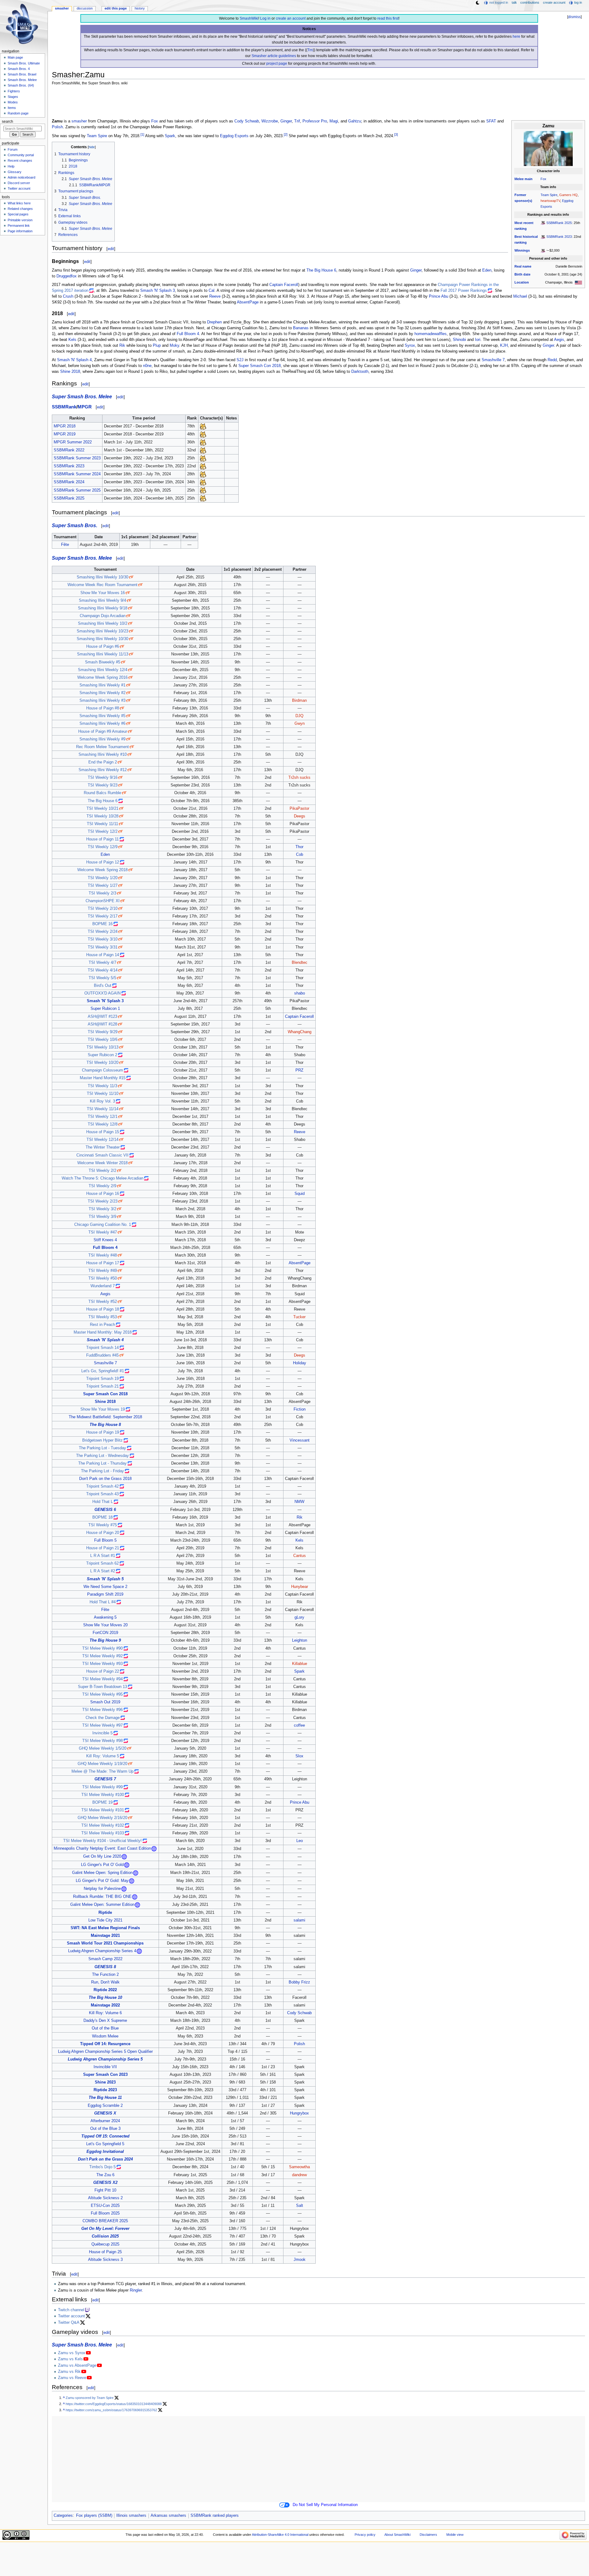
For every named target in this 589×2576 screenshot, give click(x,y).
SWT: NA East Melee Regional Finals (105, 1928)
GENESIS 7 (105, 1779)
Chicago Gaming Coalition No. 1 (103, 1225)
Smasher (62, 8)
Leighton (300, 1640)
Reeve (215, 296)
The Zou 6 (105, 2175)
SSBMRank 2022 (69, 450)
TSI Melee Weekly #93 (102, 1664)
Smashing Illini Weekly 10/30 (102, 577)
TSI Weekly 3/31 (103, 947)
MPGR (85, 407)
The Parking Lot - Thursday (102, 1463)
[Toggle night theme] (478, 3)
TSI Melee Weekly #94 (102, 1679)
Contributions (530, 2)
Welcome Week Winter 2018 (102, 1163)
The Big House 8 (105, 1425)
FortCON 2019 (105, 1633)
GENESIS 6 (105, 1510)
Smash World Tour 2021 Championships (105, 1943)
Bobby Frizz (299, 1982)
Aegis (559, 340)
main (529, 179)
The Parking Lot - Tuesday (102, 1448)
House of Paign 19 (103, 1432)
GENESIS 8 (105, 1967)
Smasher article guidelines (274, 56)
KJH (504, 346)
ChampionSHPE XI (103, 901)
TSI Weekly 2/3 (102, 893)
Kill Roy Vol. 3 (102, 1101)
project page (277, 64)
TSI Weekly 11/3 (102, 1086)
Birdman (299, 701)
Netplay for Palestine (102, 1889)
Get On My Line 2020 (102, 1857)
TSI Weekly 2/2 (102, 1171)
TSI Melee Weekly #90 (102, 1648)
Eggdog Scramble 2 (105, 2106)
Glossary (15, 172)
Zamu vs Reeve (72, 2378)
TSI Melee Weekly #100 (103, 1795)
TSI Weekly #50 (103, 1278)
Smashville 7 (493, 360)
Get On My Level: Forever (105, 2229)
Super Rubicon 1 (105, 1009)
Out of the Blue (105, 2028)
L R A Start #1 (103, 1556)
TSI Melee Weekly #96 (102, 1710)
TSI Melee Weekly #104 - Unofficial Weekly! (102, 1841)
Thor (299, 847)
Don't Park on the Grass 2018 (105, 1479)
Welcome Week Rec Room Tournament (102, 585)
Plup (157, 346)
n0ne (147, 366)
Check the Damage (103, 1718)
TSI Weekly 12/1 (103, 1117)
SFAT (491, 121)
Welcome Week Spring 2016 (102, 678)
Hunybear (300, 1587)
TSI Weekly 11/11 (102, 824)
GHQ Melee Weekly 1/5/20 (103, 1748)
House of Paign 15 (103, 1132)
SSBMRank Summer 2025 (77, 490)
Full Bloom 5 (105, 1540)
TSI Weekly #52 (103, 1302)
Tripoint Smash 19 (102, 1379)
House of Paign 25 (105, 2252)
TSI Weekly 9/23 (103, 785)
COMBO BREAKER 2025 (105, 2221)
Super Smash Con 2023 (105, 2075)
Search (8, 122)
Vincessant (300, 1440)
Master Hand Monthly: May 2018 (103, 1332)
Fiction (300, 1409)
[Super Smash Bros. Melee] (543, 223)
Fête (65, 545)
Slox (299, 1756)
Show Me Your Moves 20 (105, 1625)
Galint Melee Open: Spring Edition (102, 1873)
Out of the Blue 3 (105, 2129)
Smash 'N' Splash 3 (158, 291)
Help (11, 166)
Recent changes (20, 160)
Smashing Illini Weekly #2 (102, 693)
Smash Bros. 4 (19, 69)
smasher (79, 121)
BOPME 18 (102, 1517)
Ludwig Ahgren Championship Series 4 (102, 1951)
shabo (300, 993)
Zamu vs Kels (70, 2359)
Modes (13, 102)
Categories (63, 2516)
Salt (300, 2206)
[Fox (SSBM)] (203, 426)
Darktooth (360, 372)
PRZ (299, 1070)
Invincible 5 (102, 1733)
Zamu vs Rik (69, 2372)
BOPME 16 (102, 924)
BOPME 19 (102, 1802)
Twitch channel (71, 2310)
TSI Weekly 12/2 (103, 832)
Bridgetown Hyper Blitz (102, 1440)
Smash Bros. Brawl (22, 74)
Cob (300, 855)
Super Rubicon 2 (102, 1055)
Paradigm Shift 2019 (105, 1594)
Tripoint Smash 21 (102, 1386)
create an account (291, 18)
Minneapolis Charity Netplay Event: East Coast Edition (102, 1849)
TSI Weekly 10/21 (102, 809)
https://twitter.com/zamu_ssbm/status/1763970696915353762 (111, 2410)
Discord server (19, 183)
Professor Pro (315, 121)
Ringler (136, 2290)
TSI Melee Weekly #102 (103, 1825)
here (516, 37)
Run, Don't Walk (105, 1982)
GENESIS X (105, 2113)
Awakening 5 (105, 1617)
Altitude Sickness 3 (105, 2260)
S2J (240, 360)
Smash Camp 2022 (105, 1959)
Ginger (286, 121)
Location (522, 282)
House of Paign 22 (103, 1671)
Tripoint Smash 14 (102, 1348)
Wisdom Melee (105, 2036)
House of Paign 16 (103, 1194)
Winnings (522, 250)
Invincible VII (105, 2067)
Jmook (300, 2260)
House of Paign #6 (103, 647)
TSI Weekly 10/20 (102, 1063)
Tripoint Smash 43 (102, 1494)
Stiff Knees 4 (105, 1240)
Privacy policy (365, 2535)
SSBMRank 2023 (559, 237)
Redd (552, 360)
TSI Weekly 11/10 (103, 1094)
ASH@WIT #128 (102, 1024)
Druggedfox (67, 276)
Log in (265, 18)
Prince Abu (439, 296)
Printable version (20, 220)
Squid (300, 1194)
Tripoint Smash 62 (102, 1563)
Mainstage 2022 (105, 2005)
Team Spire (549, 195)
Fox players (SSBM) (94, 2516)
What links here (19, 203)
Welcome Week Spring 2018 (102, 870)
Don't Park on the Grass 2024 (105, 2159)
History (140, 8)
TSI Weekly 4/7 (102, 963)
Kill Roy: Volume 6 (105, 2013)
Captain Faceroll (284, 285)
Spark (170, 136)
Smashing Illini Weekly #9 (102, 739)
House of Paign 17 (103, 1263)
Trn (310, 50)
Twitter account (71, 2316)
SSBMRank (64, 407)
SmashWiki (249, 18)
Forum (13, 149)
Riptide (105, 1913)
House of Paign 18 (103, 1309)
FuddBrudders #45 (102, 1355)
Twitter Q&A (69, 2323)
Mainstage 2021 (105, 1936)
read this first (388, 18)
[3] (396, 134)
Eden (487, 270)
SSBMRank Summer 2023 (77, 458)
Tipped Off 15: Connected (105, 2136)
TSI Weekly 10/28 (102, 816)
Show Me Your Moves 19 (103, 1409)
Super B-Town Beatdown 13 (102, 1687)
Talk (514, 2)
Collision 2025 (105, 2236)
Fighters (14, 91)
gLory (299, 1617)
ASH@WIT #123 (102, 1017)
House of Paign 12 (103, 862)
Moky (174, 346)
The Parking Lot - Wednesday (102, 1456)
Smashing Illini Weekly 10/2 (103, 624)
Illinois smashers (131, 2516)
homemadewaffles (431, 334)
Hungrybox (299, 2113)
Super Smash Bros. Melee (82, 396)
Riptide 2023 (105, 2090)
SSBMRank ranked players (215, 2516)
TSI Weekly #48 (103, 1255)
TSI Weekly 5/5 (102, 978)
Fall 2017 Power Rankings (464, 291)
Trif (297, 121)
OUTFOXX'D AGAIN (102, 993)
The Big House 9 (105, 1640)
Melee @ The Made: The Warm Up (102, 1771)
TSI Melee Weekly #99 (102, 1787)
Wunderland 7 (103, 1286)
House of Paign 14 (103, 955)
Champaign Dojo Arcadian (103, 616)
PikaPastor (299, 809)
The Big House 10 (105, 1998)
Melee (519, 179)
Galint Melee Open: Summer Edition (102, 1905)
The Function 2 (105, 1975)
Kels (72, 340)
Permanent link (19, 226)
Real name (523, 266)
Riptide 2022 (105, 1990)
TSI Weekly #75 (103, 1525)
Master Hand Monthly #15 (103, 1078)
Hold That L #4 (103, 1602)
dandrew (299, 2175)
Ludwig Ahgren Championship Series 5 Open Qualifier (105, 2052)
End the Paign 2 (103, 762)
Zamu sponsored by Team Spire (90, 2398)
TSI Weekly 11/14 (103, 1109)
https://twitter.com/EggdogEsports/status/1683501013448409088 (114, 2404)
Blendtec (300, 963)
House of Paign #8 (103, 708)
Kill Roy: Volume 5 (103, 1756)
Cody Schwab (247, 121)
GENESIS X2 (105, 2183)
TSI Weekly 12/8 (103, 1124)
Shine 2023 (105, 2082)
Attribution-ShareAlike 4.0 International (280, 2535)
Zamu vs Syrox (72, 2353)
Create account (554, 2)
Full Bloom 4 (188, 334)
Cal (212, 291)
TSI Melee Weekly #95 (102, 1694)
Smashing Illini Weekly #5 (102, 716)
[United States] (578, 282)
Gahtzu (355, 121)
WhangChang (300, 1032)
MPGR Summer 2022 (73, 442)
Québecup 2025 (105, 2244)
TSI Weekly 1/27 (103, 886)
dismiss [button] (574, 17)
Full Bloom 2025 (105, 2213)
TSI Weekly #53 (103, 1317)
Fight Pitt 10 (105, 2190)
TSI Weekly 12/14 (102, 1140)
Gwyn (300, 724)
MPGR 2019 (65, 434)
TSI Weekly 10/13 (102, 1047)
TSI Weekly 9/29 (103, 1032)
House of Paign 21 (103, 1548)
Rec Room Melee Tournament (102, 747)
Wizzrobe (270, 121)
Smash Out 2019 (105, 1702)
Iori (478, 340)
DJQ (299, 716)
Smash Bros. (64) (21, 85)
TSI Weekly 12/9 (103, 847)
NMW (299, 1502)
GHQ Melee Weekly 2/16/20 (102, 1818)
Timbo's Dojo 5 (102, 2167)
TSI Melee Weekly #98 (102, 1741)
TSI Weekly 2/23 (103, 1201)
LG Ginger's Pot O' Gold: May (102, 1881)
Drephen (214, 322)
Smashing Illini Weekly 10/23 (102, 631)
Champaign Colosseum (102, 1070)
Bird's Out (103, 986)
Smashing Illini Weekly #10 (103, 755)
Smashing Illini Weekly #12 (103, 770)
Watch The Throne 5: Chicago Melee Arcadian (102, 1178)
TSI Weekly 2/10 (103, 909)
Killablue (300, 1664)
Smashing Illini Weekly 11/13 (103, 654)
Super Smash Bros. (75, 525)
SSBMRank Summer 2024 (77, 474)
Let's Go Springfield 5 (105, 2144)
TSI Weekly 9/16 (103, 778)
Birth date (522, 274)
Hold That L (103, 1502)
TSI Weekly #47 (103, 1232)
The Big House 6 (321, 270)
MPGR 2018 (65, 426)
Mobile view (455, 2535)
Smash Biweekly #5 (103, 662)
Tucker (299, 1317)
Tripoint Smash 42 (102, 1486)
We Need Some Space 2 (105, 1587)
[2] (286, 134)
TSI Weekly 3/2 (102, 1209)
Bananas (301, 328)
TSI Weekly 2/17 (103, 916)
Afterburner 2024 (105, 2121)
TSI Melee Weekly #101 (103, 1810)
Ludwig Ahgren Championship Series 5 (105, 2059)
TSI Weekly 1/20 (103, 878)
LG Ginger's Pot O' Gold (102, 1865)
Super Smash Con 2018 (260, 366)
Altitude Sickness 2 (105, 2198)
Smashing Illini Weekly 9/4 (102, 601)
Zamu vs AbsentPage (77, 2366)
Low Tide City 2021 (105, 1920)
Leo (300, 1841)
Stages (13, 97)
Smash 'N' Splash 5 (105, 1579)
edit (111, 249)
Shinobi (459, 340)
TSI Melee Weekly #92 (102, 1656)
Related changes (20, 209)
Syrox (410, 346)
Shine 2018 (70, 372)
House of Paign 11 (102, 839)
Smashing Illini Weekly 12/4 (103, 670)
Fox (543, 179)
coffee (299, 1725)
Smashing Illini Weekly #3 (102, 701)
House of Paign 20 (103, 1533)
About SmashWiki (397, 2535)
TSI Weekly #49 (103, 1271)
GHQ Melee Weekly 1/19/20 (102, 1764)
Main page (15, 57)
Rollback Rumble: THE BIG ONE (102, 1897)
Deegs (300, 816)
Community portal (21, 155)
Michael (520, 296)
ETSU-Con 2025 (105, 2206)
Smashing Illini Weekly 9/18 (103, 608)
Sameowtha (299, 2167)
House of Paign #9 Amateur (103, 732)
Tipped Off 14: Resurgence (105, 2044)
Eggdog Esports (234, 136)
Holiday (300, 1363)
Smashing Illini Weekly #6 (102, 724)
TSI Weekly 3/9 (102, 1217)
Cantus (300, 1556)
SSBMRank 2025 (559, 223)
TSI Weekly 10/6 (103, 1040)
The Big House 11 (105, 2098)
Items (12, 108)
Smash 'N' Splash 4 (74, 360)
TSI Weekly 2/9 (102, 1186)
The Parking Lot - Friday (102, 1471)
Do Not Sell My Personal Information (325, 2505)
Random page (18, 113)
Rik (122, 346)
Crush (68, 296)
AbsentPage (248, 302)
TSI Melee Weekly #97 (102, 1725)
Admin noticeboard (21, 177)
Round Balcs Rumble (102, 793)
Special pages (18, 214)
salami (299, 1920)
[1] (142, 134)
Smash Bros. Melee (22, 80)
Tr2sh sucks (299, 778)
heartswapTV (550, 201)
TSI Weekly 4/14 (103, 970)
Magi (334, 121)
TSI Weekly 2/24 (103, 932)
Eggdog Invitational (105, 2152)
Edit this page (116, 8)
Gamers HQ (568, 195)
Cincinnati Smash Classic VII (102, 1155)
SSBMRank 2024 (69, 482)
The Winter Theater (103, 1147)
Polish (57, 127)
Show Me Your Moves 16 (103, 593)
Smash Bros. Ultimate (24, 63)
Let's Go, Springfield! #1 (103, 1371)
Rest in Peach (102, 1325)
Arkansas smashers (168, 2516)
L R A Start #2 (103, 1571)
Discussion (85, 8)
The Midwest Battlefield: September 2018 (105, 1417)
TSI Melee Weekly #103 (103, 1833)
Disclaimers (428, 2535)
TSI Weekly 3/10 (103, 939)
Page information (20, 231)
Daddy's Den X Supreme (105, 2021)
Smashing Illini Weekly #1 (102, 685)
